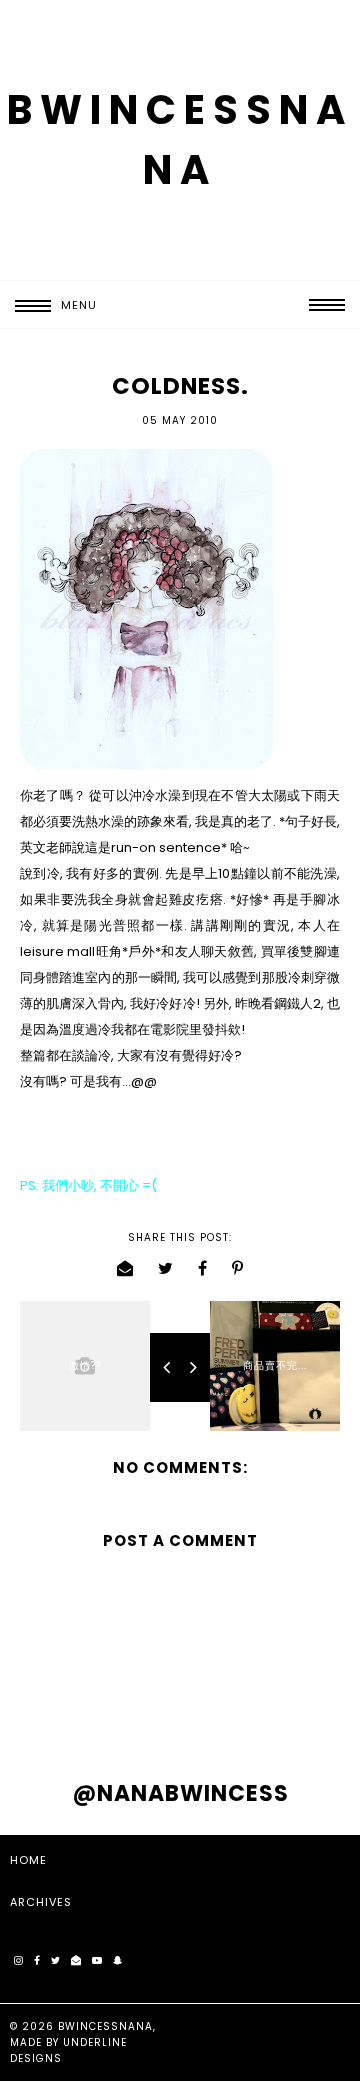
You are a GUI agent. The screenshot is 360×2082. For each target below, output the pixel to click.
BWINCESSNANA (105, 2026)
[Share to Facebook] (203, 1268)
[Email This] (125, 1268)
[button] (48, 305)
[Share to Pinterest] (238, 1268)
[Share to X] (166, 1268)
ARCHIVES (41, 1902)
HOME (28, 1860)
